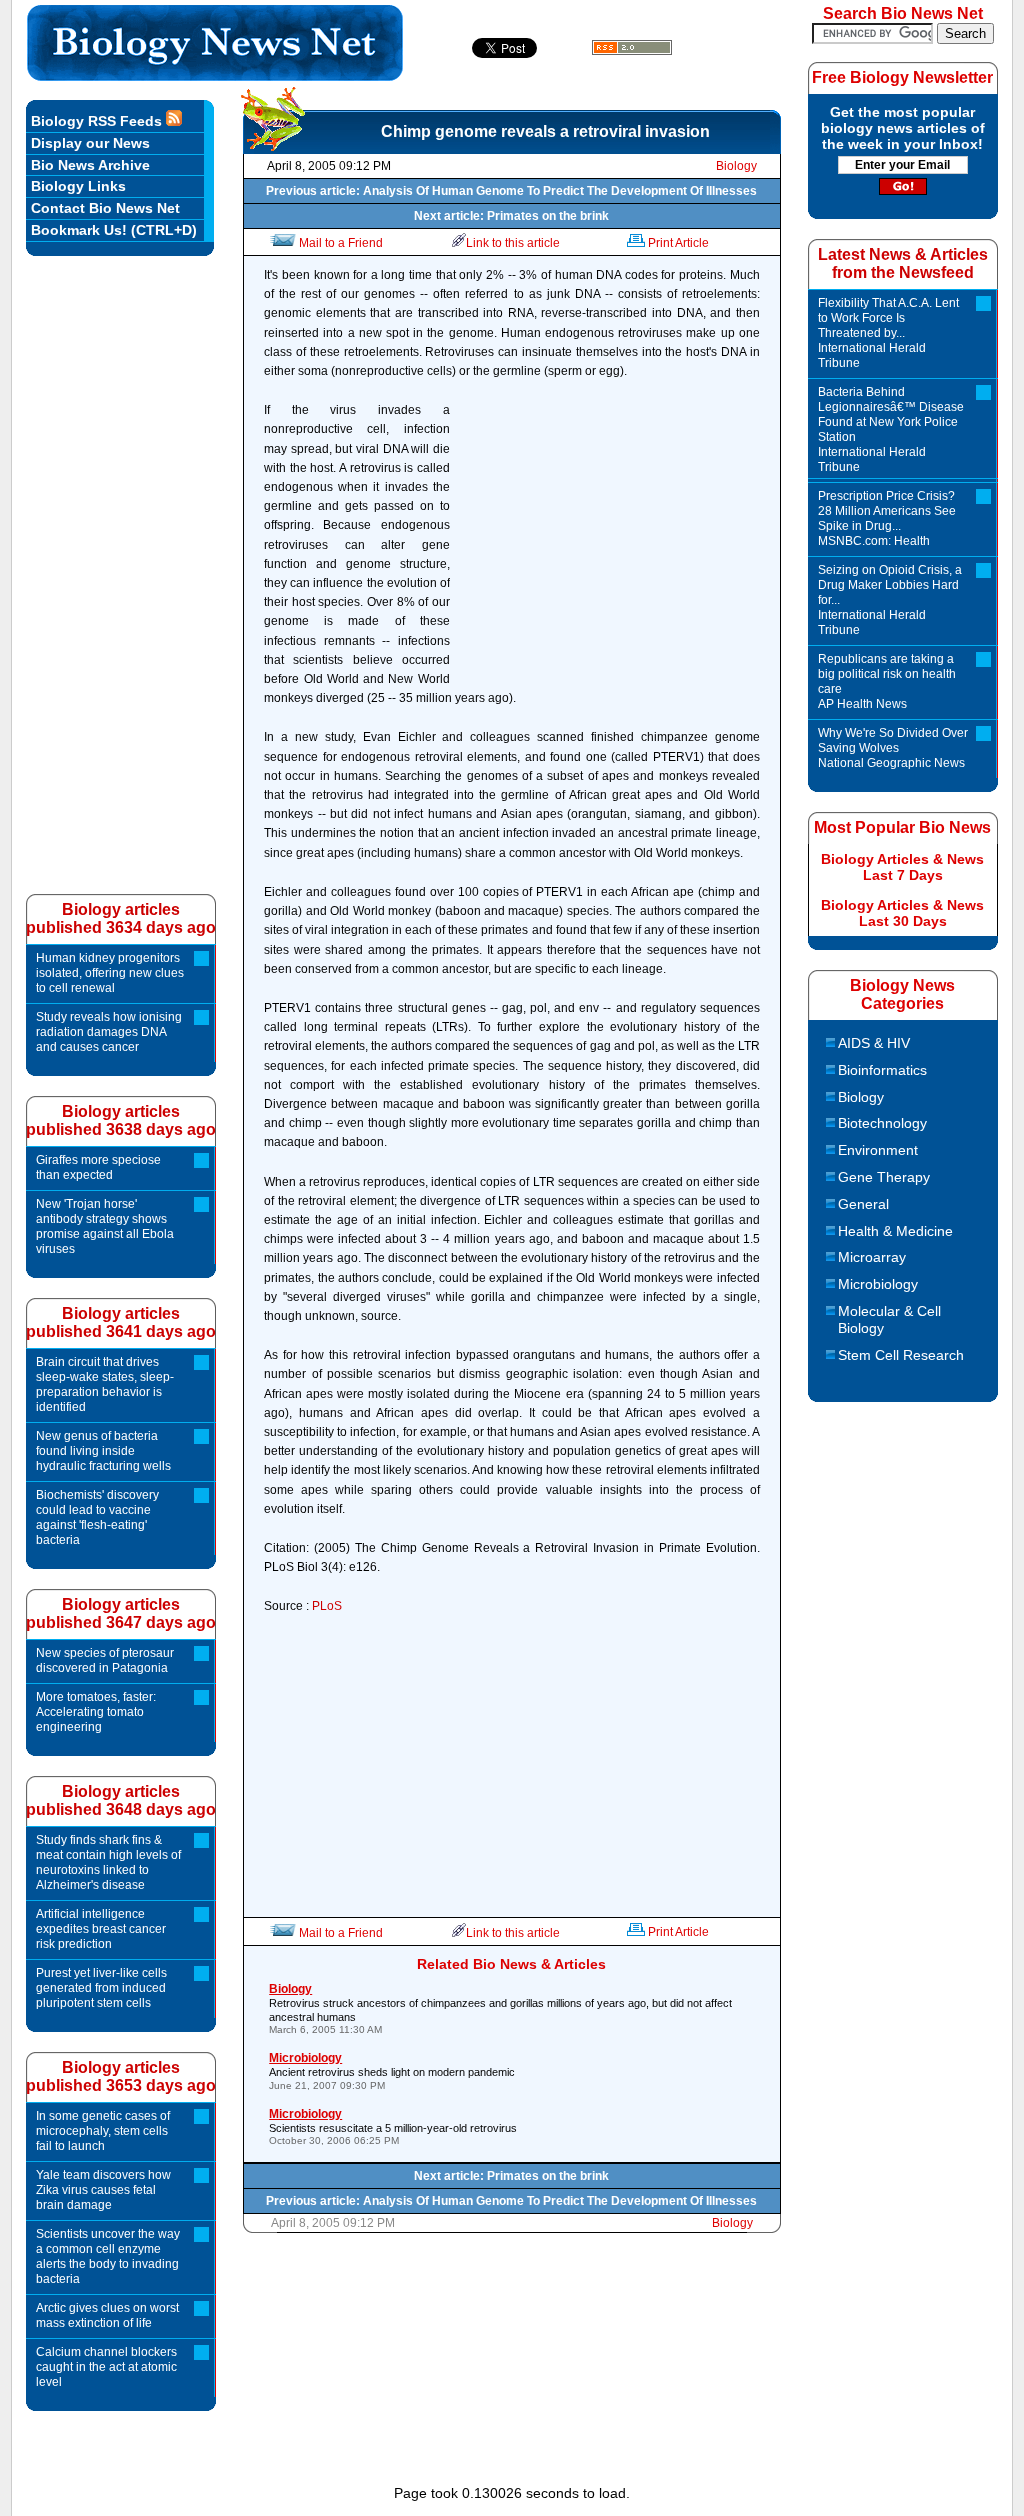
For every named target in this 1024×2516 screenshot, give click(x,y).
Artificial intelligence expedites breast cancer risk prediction (101, 1929)
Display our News (90, 143)
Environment (878, 1150)
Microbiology (878, 1284)
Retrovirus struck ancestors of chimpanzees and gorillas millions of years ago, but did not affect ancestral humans (500, 2009)
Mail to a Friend (341, 243)
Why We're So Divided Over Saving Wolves (893, 748)
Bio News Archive (90, 165)
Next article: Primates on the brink (511, 216)
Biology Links (78, 186)
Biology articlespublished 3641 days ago (121, 1322)
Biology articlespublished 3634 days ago (121, 918)
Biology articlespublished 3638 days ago (121, 1120)
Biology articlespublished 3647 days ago (121, 1613)
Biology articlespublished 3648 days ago (121, 1800)
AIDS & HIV (874, 1043)
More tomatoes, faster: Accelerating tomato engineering (96, 1712)
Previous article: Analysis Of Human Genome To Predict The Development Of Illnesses (511, 191)
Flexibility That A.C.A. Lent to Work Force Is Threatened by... (888, 333)
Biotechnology (882, 1123)
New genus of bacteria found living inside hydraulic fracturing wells (103, 1451)
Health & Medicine (895, 1231)
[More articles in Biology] (273, 145)
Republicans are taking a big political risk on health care (887, 681)
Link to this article (513, 243)
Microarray (872, 1257)
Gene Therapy (884, 1177)
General (863, 1204)
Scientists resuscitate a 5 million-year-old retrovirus (393, 2126)
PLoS (327, 1606)
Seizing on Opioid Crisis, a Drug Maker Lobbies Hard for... (890, 600)
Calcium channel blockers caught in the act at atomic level (106, 2367)
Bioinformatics (882, 1070)
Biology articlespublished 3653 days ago (121, 2076)
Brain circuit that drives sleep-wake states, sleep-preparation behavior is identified (105, 1384)
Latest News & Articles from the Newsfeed (903, 263)
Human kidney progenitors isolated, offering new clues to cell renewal (110, 973)
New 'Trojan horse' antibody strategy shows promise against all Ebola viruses (105, 1226)
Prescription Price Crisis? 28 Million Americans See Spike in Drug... (887, 518)
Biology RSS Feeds (98, 121)
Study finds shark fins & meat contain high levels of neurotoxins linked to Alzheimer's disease (108, 1862)
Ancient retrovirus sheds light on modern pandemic (392, 2070)
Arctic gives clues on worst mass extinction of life (107, 2315)
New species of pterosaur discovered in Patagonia (105, 1660)
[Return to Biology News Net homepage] (215, 75)
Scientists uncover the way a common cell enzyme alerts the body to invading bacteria (108, 2256)
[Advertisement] (610, 541)
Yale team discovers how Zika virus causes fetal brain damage (103, 2190)
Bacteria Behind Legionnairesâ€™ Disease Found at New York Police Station (891, 429)
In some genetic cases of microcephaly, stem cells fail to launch (103, 2131)
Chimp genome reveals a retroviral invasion (545, 131)
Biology (736, 166)
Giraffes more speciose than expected (98, 1167)
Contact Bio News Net (105, 208)
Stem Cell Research (901, 1355)
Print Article (678, 243)
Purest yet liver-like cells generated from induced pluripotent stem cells (101, 1988)
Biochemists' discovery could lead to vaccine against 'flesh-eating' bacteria (97, 1517)
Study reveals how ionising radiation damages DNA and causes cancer (109, 1032)
